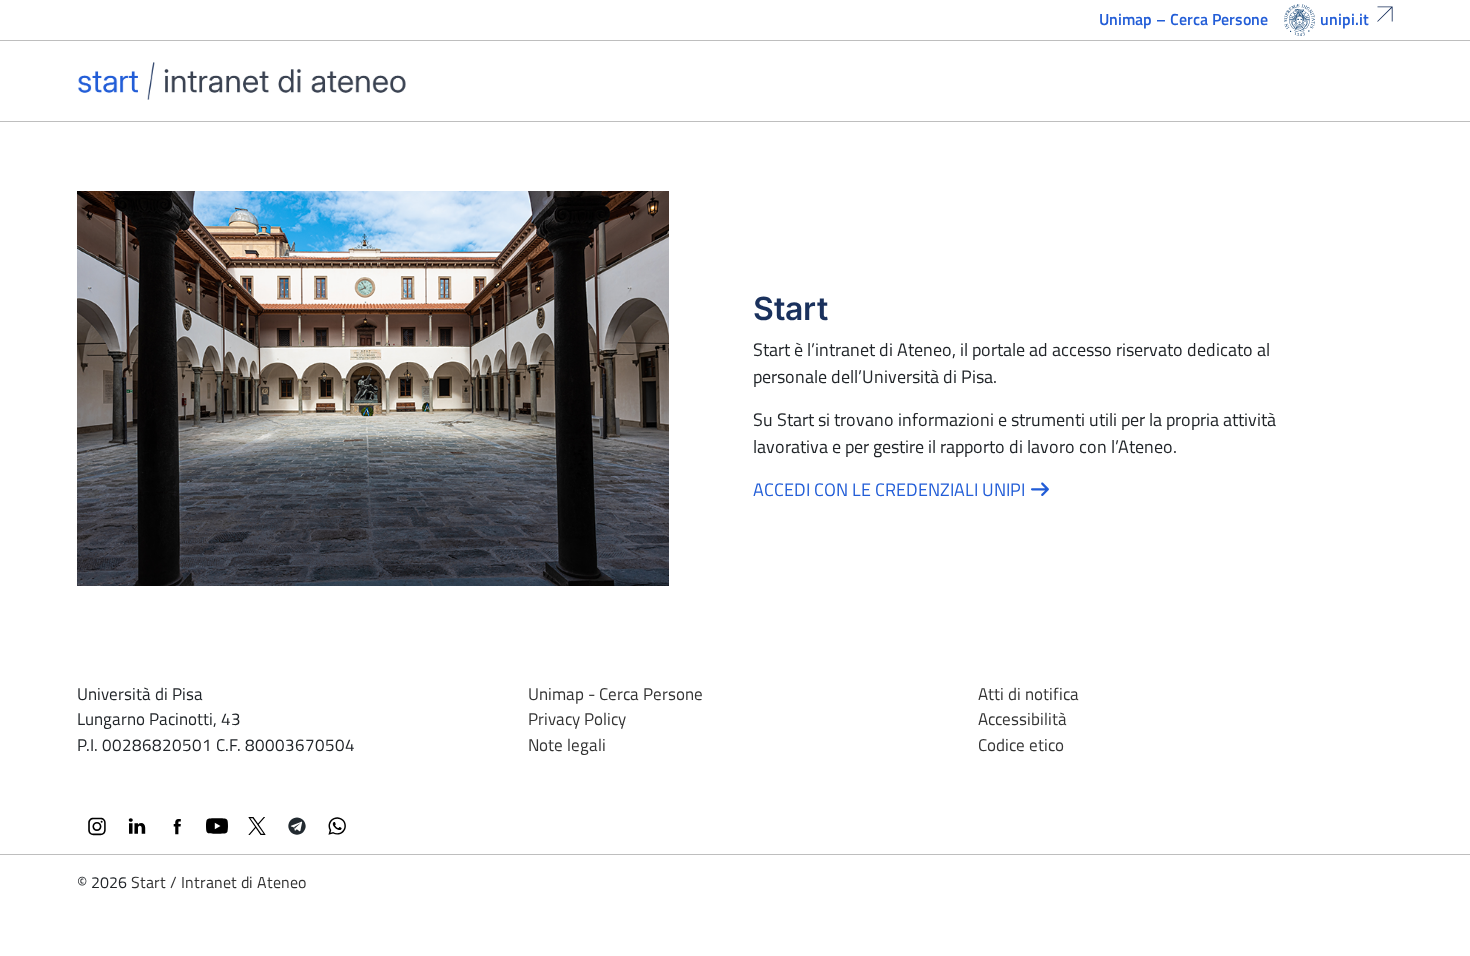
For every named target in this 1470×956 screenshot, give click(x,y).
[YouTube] (217, 826)
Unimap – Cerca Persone (1183, 19)
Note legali (567, 745)
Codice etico (1021, 745)
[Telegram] (297, 826)
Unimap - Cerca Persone (615, 694)
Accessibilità (1022, 719)
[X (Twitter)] (257, 826)
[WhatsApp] (337, 826)
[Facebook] (177, 826)
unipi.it (1344, 19)
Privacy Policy (577, 719)
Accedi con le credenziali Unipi (891, 489)
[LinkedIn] (137, 826)
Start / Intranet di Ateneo (218, 882)
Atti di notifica (1028, 694)
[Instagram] (97, 826)
